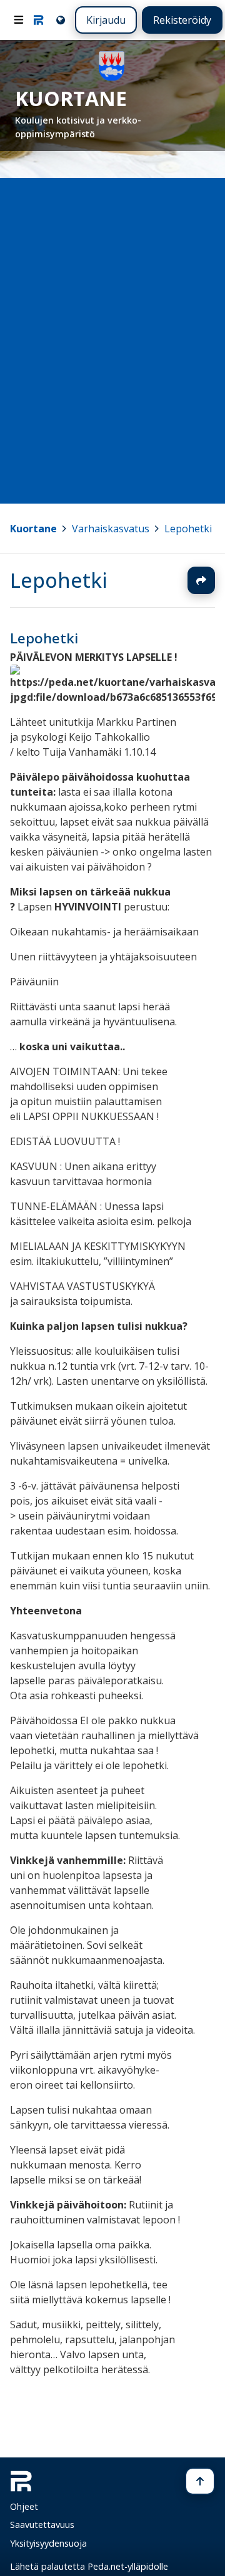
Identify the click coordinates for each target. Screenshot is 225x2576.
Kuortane (33, 529)
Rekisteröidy (182, 20)
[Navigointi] (19, 20)
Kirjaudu (106, 20)
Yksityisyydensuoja (48, 2543)
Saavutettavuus (42, 2525)
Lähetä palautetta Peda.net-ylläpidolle (89, 2566)
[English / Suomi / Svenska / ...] (60, 20)
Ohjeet (24, 2506)
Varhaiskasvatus (111, 529)
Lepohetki (188, 529)
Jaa (201, 580)
